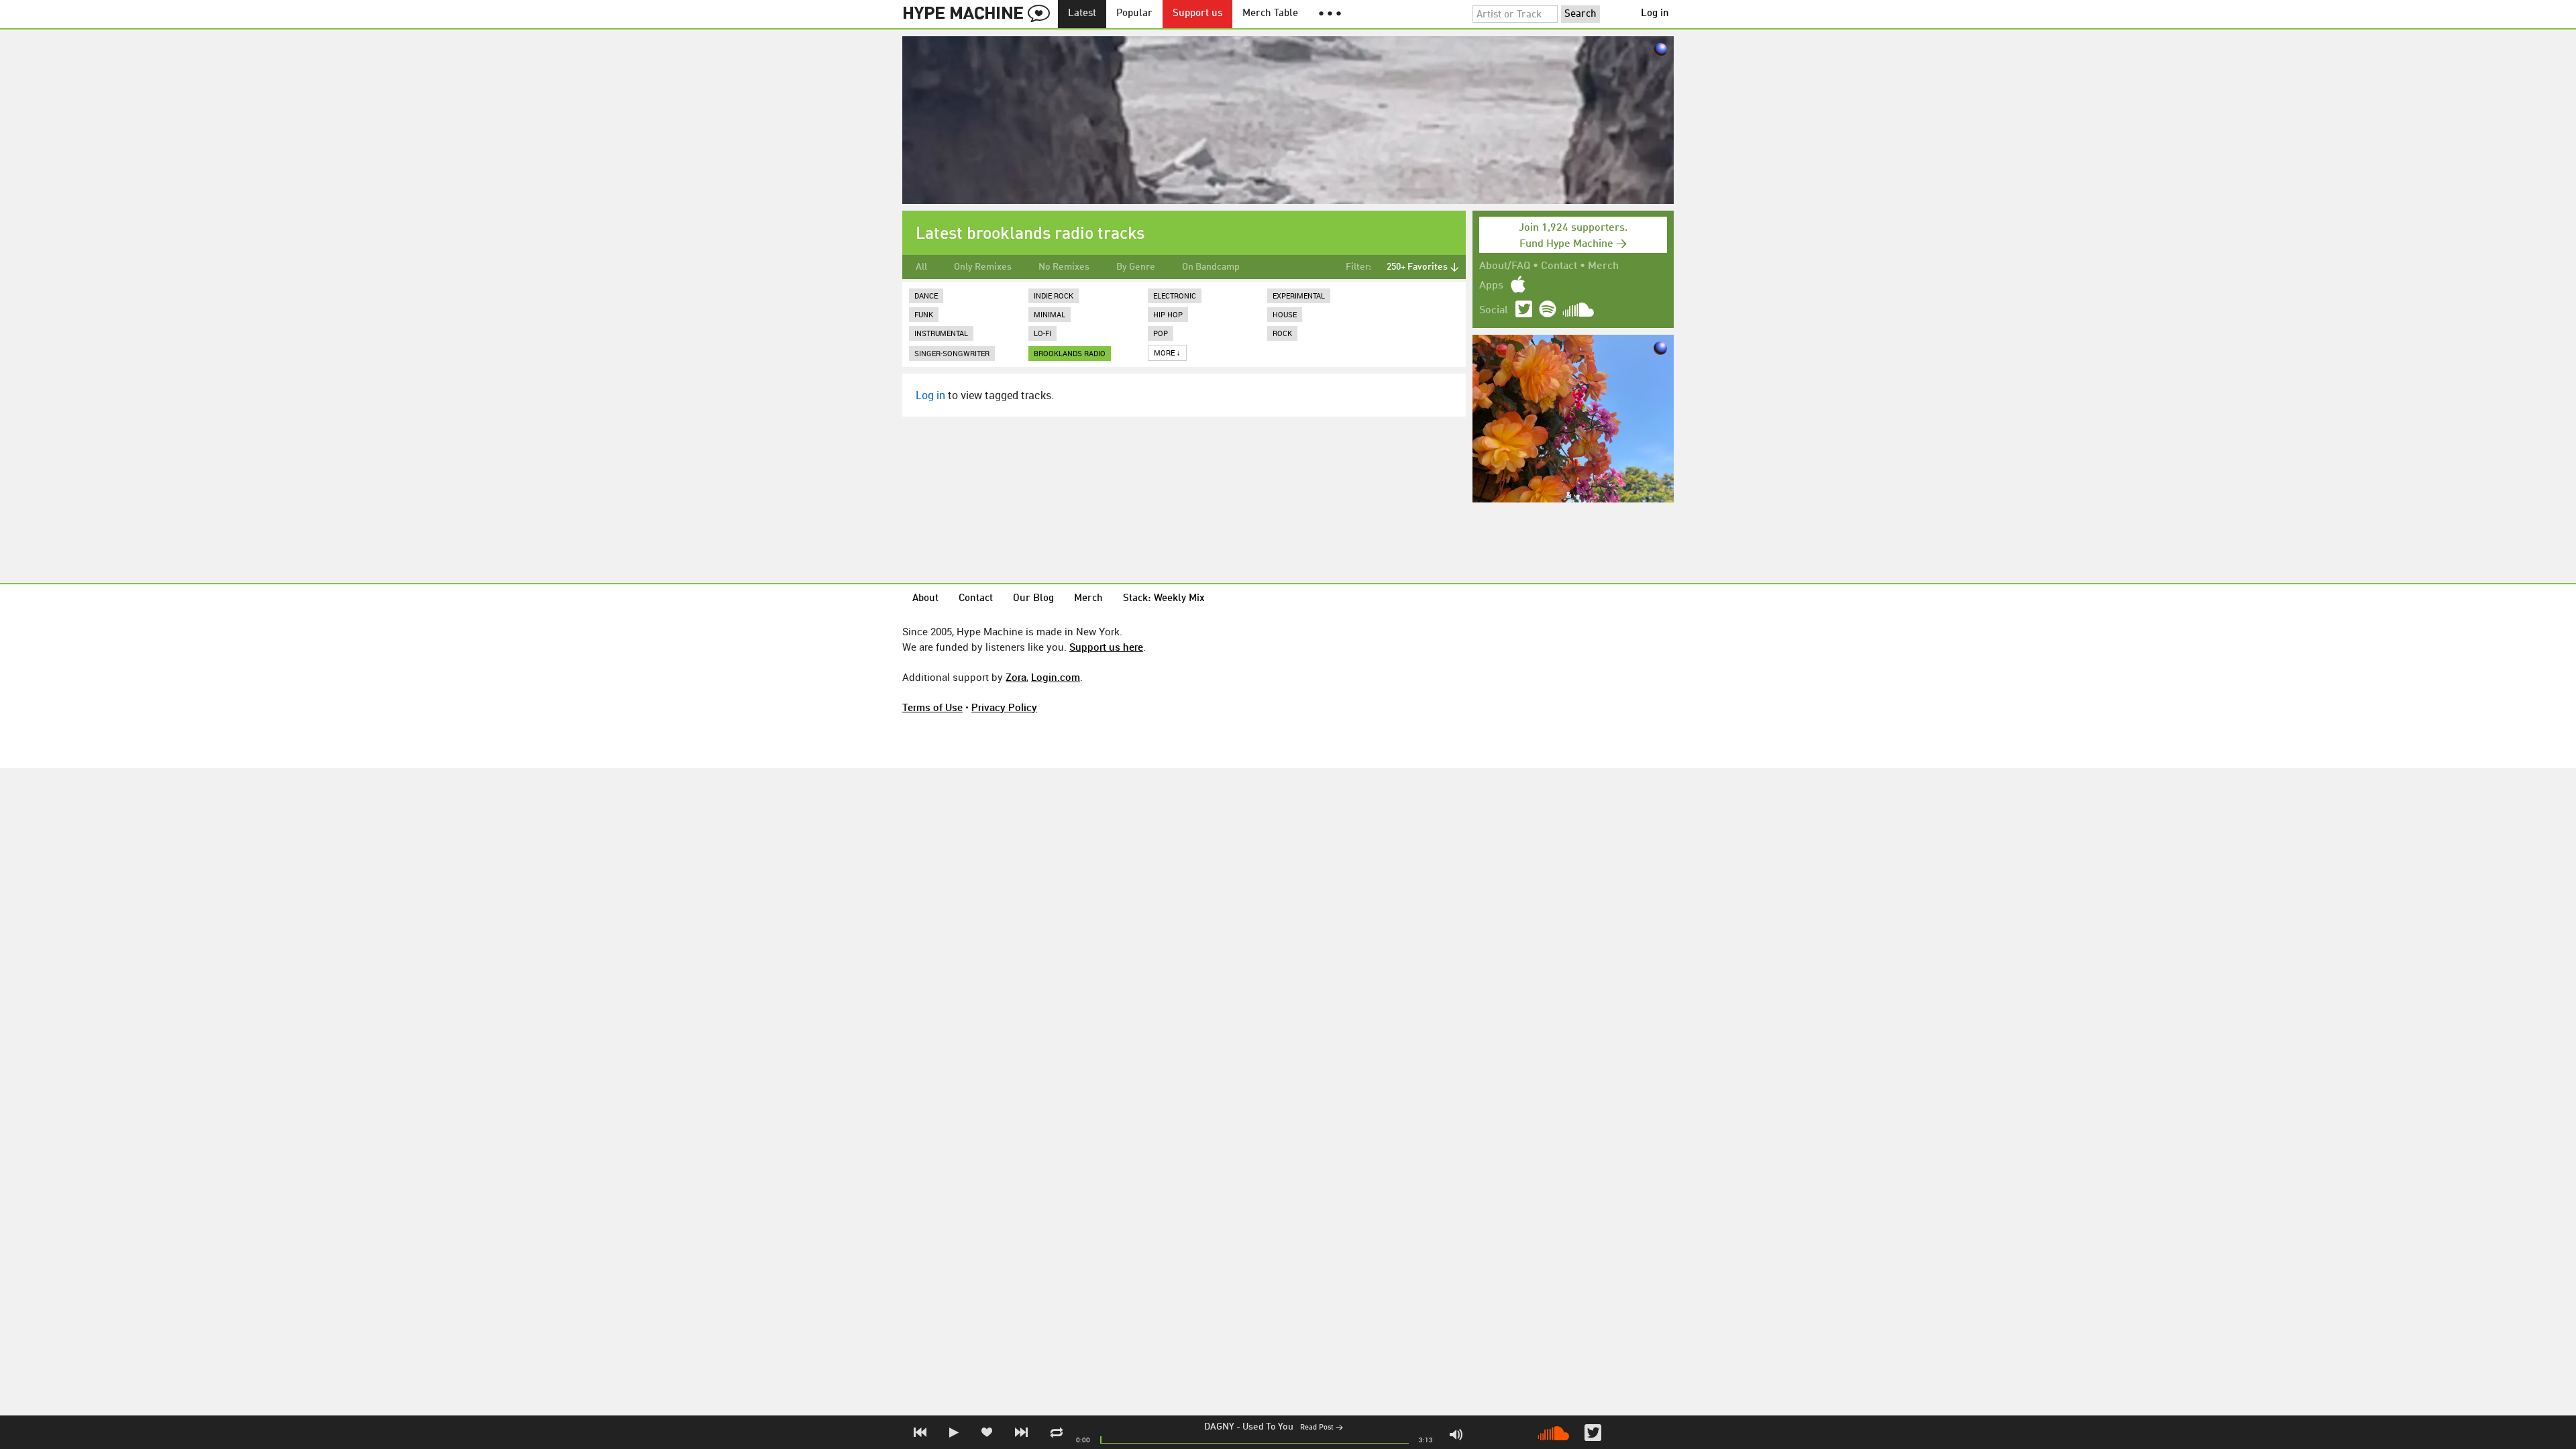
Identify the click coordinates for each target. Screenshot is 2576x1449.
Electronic (1175, 296)
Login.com (1056, 677)
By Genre (1136, 267)
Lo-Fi (1042, 333)
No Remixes (1064, 267)
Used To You (1268, 1427)
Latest (1082, 14)
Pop (1161, 333)
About (925, 599)
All (921, 267)
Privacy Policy (1004, 707)
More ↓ (1167, 353)
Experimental (1299, 296)
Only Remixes (983, 267)
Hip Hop (1168, 314)
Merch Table (1270, 14)
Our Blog (1033, 599)
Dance (926, 296)
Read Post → (1322, 1428)
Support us (1197, 14)
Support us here (1106, 647)
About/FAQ (1505, 266)
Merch (1603, 266)
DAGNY (1219, 1427)
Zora (1016, 677)
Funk (924, 314)
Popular (1134, 14)
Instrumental (941, 333)
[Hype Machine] (980, 14)
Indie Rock (1054, 296)
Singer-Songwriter (952, 353)
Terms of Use (932, 707)
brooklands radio (1070, 353)
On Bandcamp (1211, 267)
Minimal (1050, 314)
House (1285, 314)
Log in (1655, 14)
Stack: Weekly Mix (1164, 599)
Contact (1559, 266)
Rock (1282, 333)
